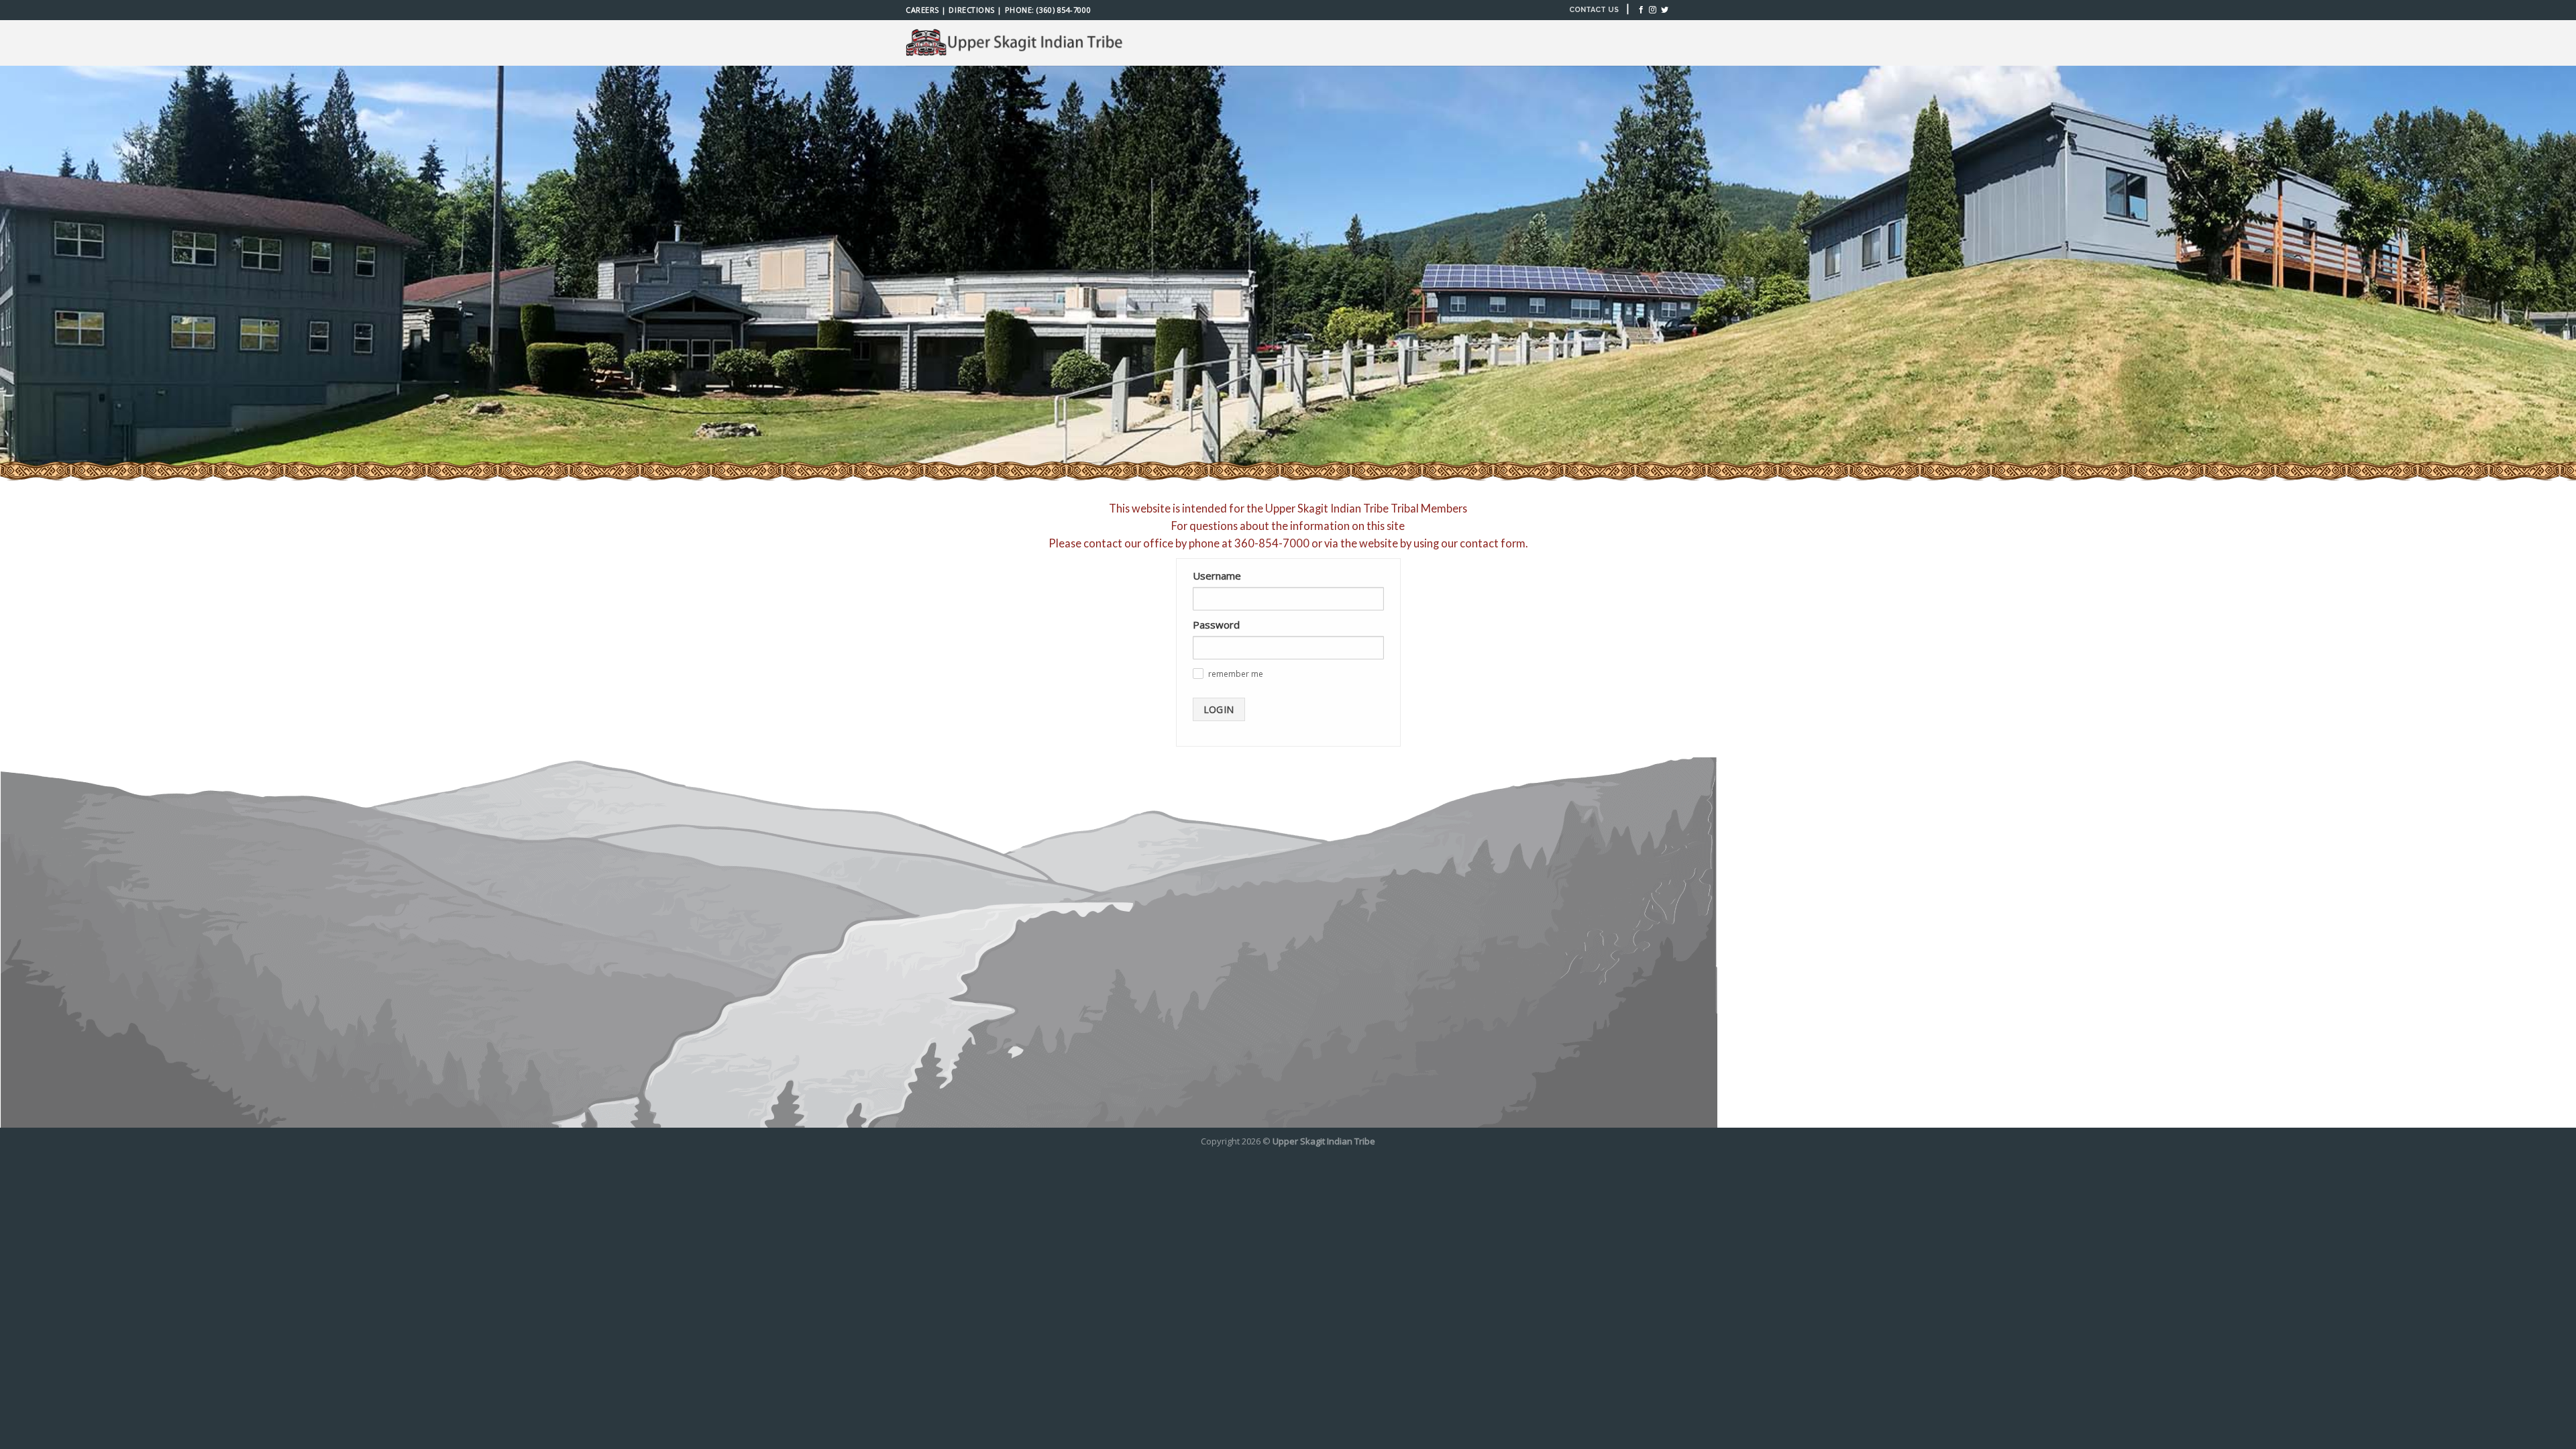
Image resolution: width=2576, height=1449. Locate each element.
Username (1217, 576)
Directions (971, 10)
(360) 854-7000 (1064, 10)
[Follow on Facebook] (1641, 10)
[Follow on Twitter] (1665, 10)
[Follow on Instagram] (1653, 10)
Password (1216, 625)
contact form (1493, 543)
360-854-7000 (1272, 543)
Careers (922, 10)
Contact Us (1594, 10)
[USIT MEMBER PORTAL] (1016, 43)
